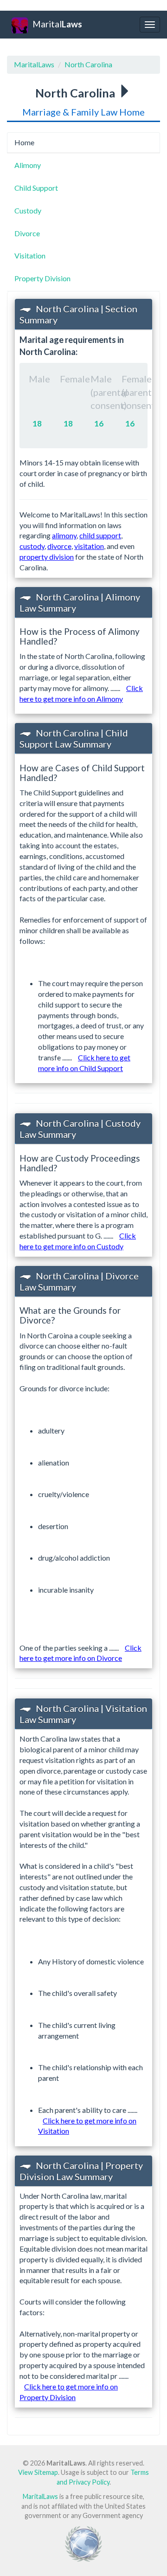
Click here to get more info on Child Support (84, 1063)
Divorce (27, 233)
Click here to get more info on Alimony (81, 693)
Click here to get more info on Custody (78, 1241)
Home (24, 142)
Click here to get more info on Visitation (87, 2126)
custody (32, 546)
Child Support (36, 188)
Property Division (42, 278)
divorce (59, 546)
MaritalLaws (34, 64)
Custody (28, 210)
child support (100, 535)
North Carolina (88, 64)
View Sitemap (38, 2472)
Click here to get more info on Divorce (80, 1653)
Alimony (28, 165)
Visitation (30, 255)
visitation (89, 546)
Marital (57, 24)
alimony (64, 535)
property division (47, 557)
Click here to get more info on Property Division (69, 2392)
